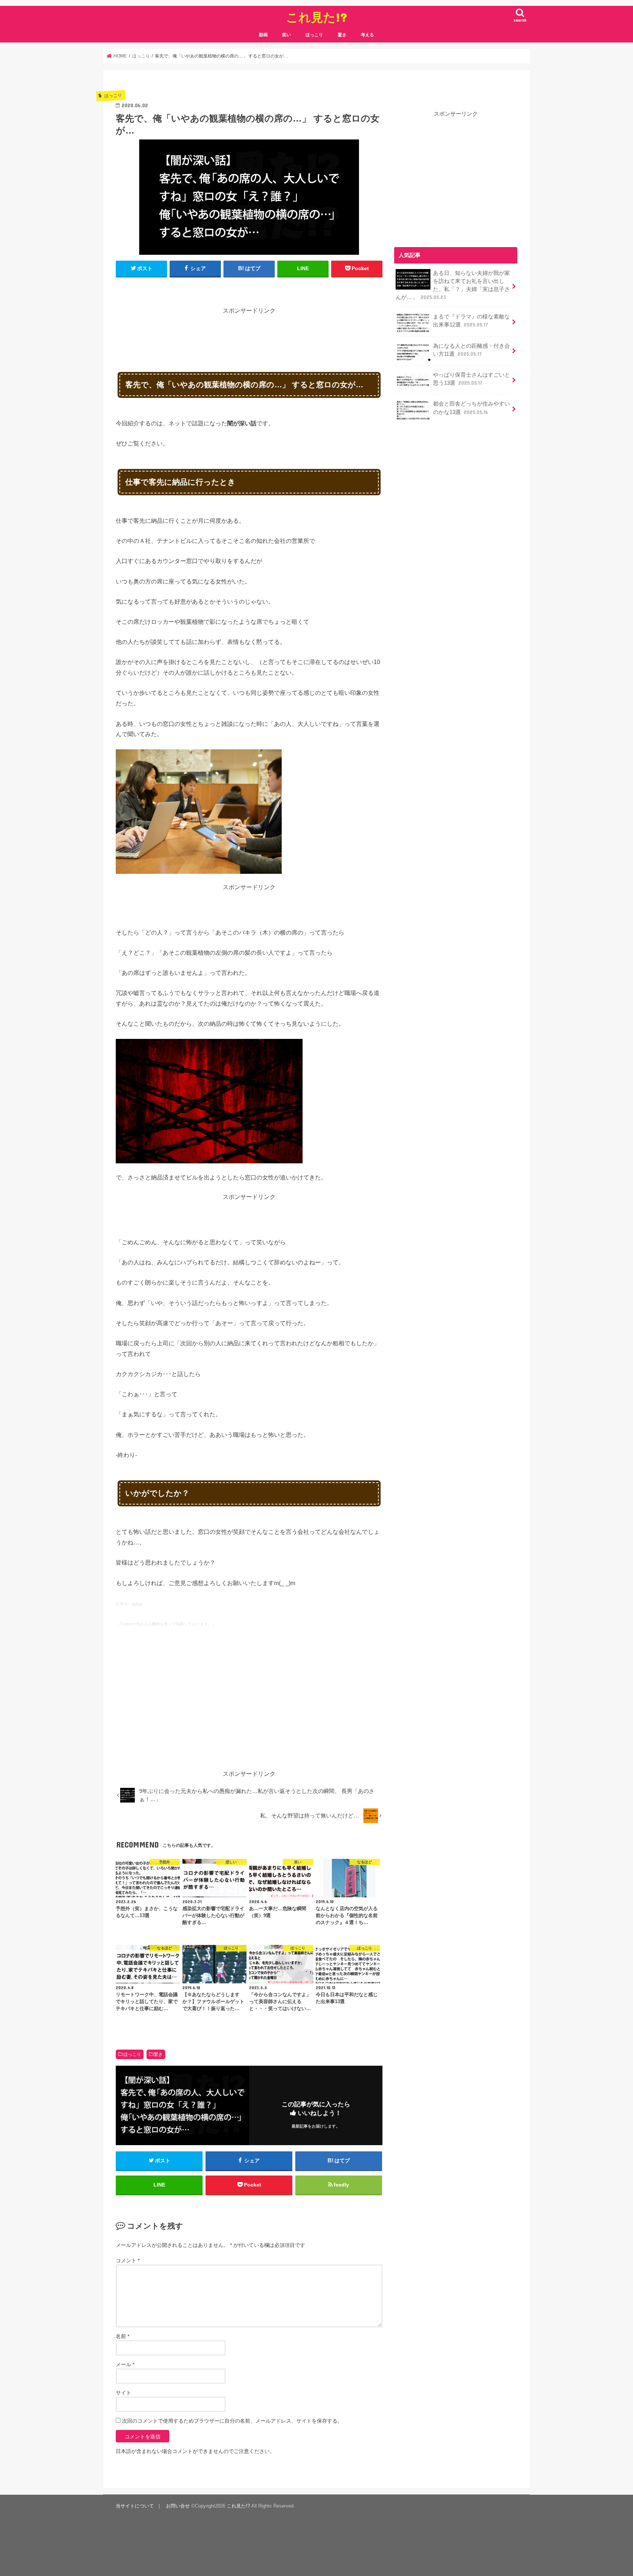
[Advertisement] (249, 332)
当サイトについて (135, 2506)
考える (367, 35)
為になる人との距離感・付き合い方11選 (471, 350)
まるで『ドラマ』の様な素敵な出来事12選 (471, 321)
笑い (286, 35)
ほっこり (314, 35)
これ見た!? (317, 17)
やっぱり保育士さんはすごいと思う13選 (471, 379)
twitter (137, 1604)
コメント (128, 2260)
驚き (342, 35)
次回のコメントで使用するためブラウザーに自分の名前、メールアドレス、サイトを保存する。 (232, 2421)
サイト (123, 2393)
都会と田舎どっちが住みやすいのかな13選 (471, 408)
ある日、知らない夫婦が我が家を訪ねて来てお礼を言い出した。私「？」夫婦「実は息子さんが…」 (453, 285)
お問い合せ (178, 2506)
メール (125, 2364)
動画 (263, 35)
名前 (123, 2336)
